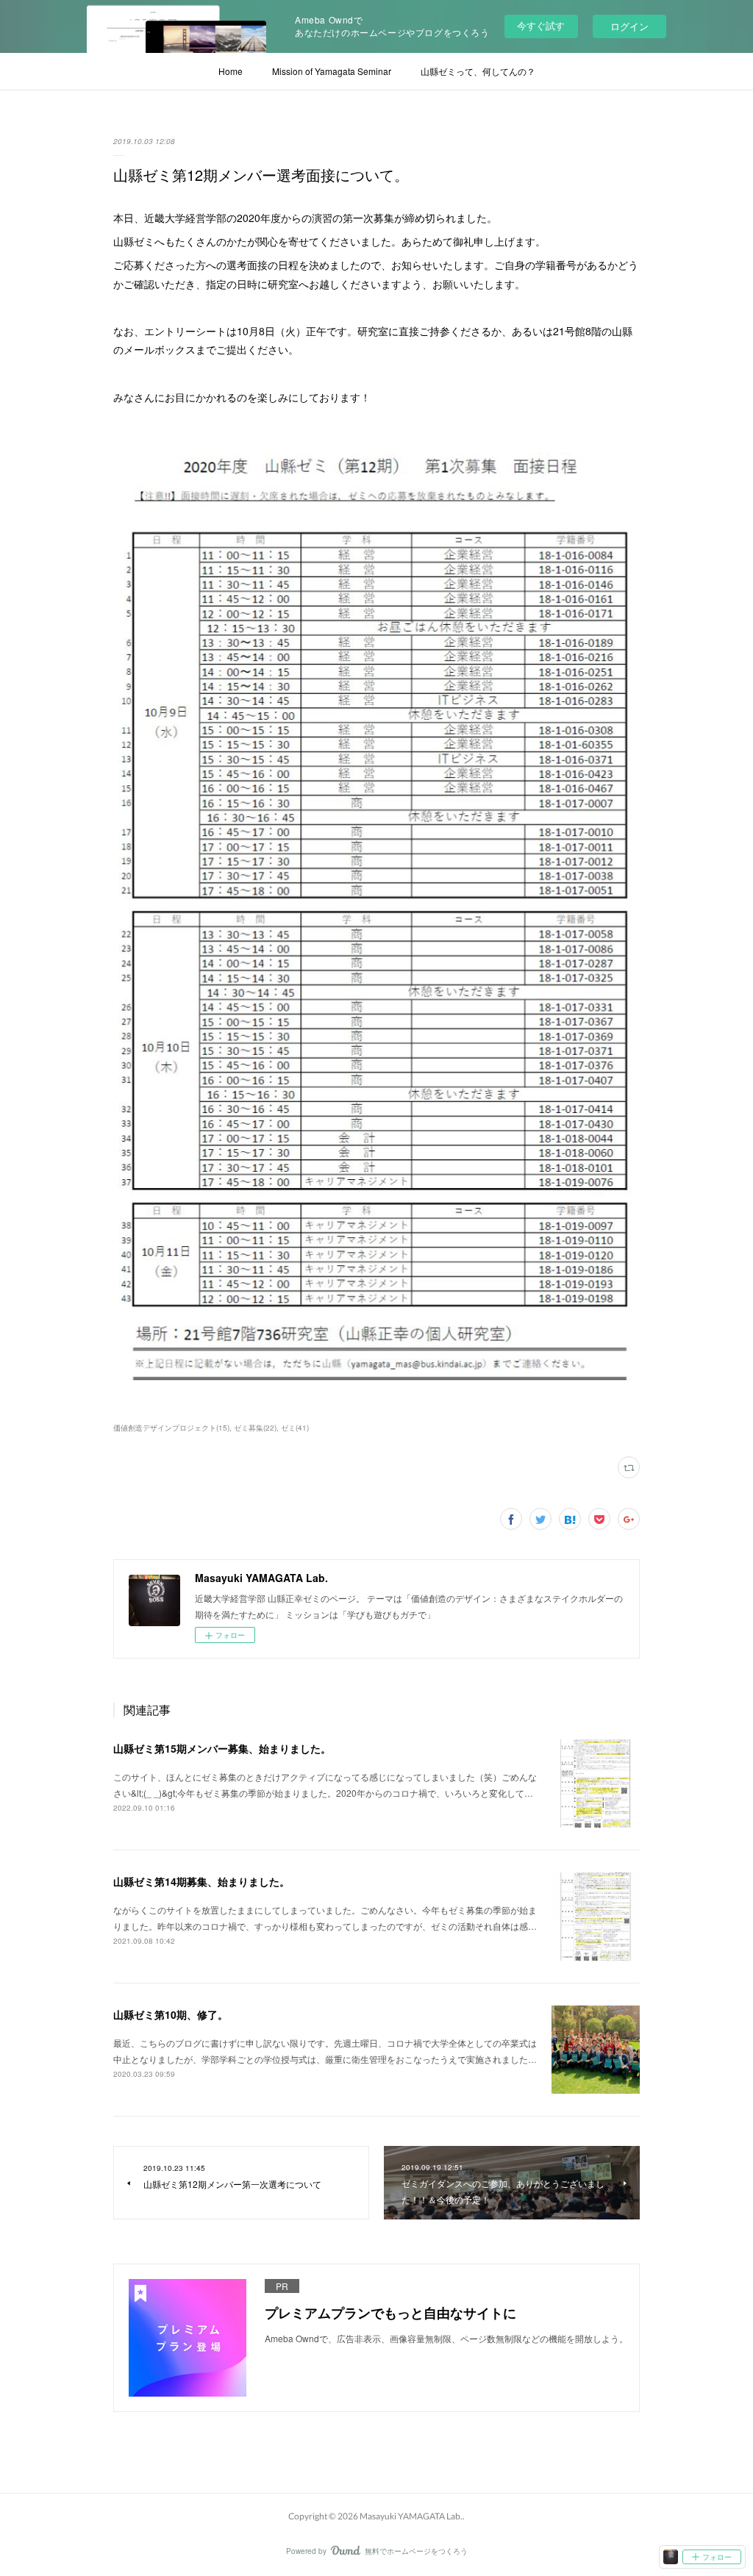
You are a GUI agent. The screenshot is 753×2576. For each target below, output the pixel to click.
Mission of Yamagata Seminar (332, 71)
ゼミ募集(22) (255, 1428)
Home (231, 71)
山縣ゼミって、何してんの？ (478, 71)
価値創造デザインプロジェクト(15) (171, 1428)
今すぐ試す (541, 25)
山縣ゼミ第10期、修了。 (171, 2014)
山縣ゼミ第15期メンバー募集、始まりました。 (222, 1748)
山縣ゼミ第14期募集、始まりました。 (201, 1881)
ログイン (629, 26)
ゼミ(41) (295, 1428)
